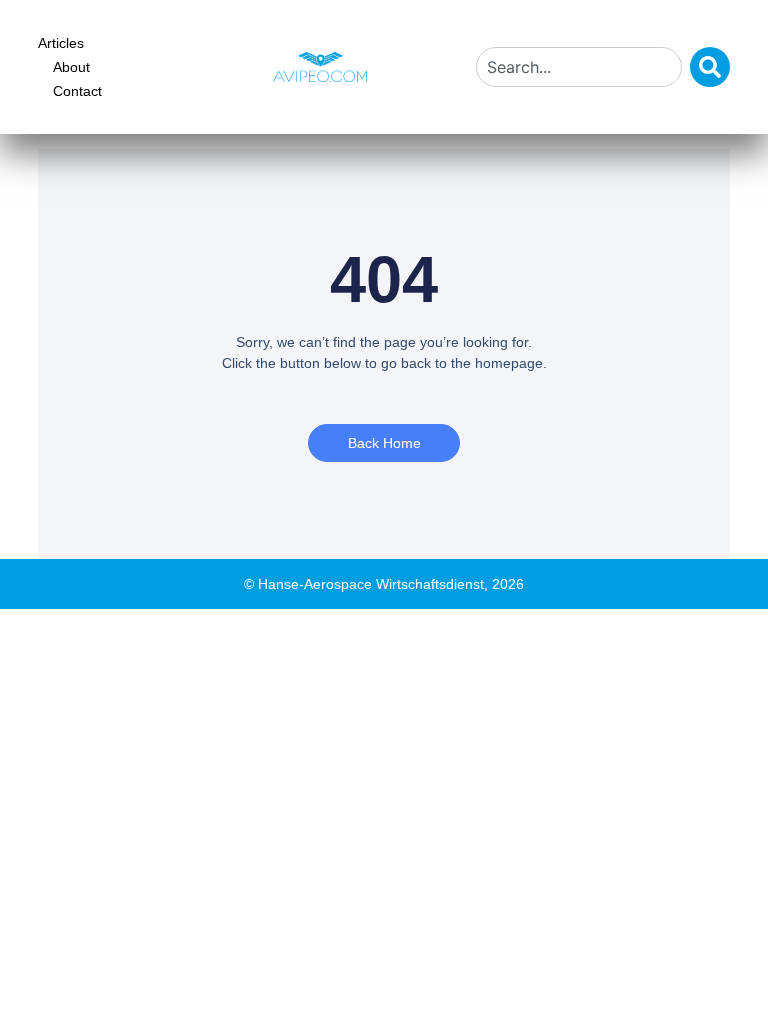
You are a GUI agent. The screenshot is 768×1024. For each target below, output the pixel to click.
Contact (77, 91)
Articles (61, 43)
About (71, 67)
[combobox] (578, 67)
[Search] (710, 67)
